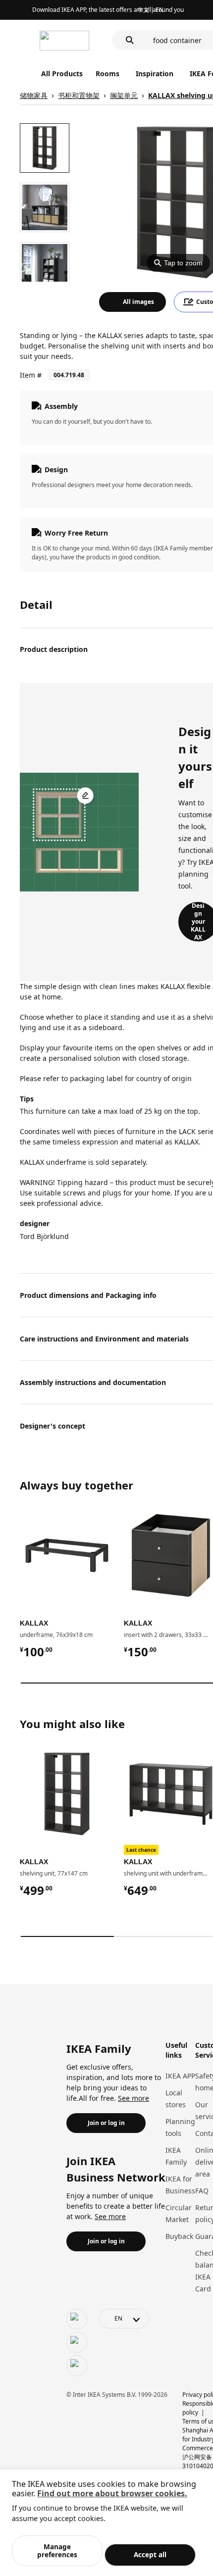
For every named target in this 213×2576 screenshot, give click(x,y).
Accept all (150, 2554)
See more (133, 2098)
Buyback (179, 2236)
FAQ (202, 2191)
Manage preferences (57, 2551)
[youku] (77, 2366)
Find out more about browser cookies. (112, 2493)
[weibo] (77, 2342)
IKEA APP (180, 2076)
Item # (31, 375)
